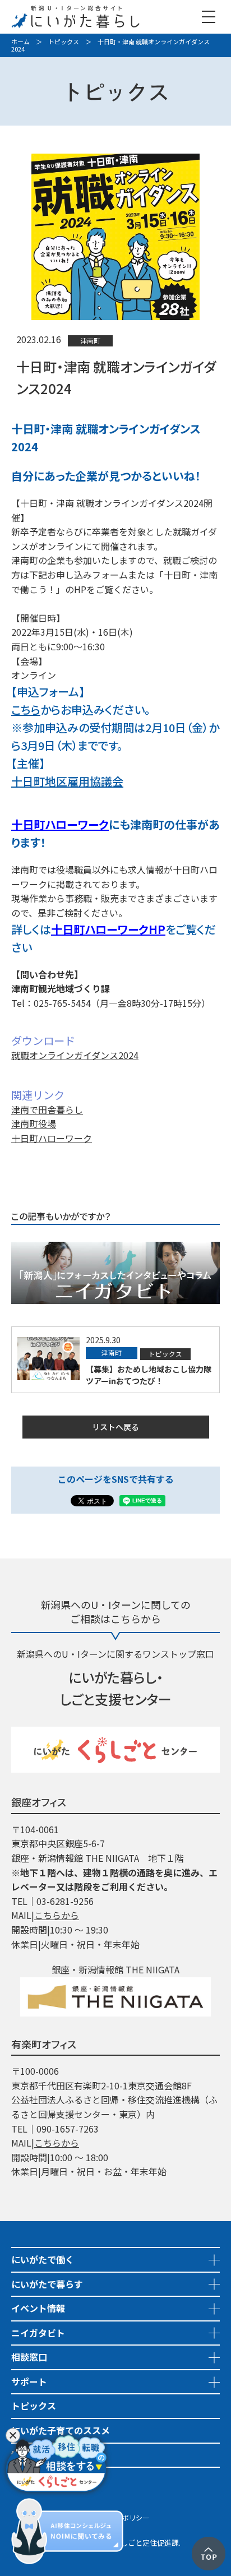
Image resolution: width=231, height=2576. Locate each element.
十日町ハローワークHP (108, 929)
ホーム (20, 41)
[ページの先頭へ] (209, 2543)
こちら (26, 709)
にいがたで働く (43, 2259)
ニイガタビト (38, 2333)
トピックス (64, 41)
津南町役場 (34, 1123)
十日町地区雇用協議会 (67, 781)
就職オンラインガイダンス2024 (75, 1055)
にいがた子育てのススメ (61, 2430)
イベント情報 (38, 2308)
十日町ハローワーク (60, 824)
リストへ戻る (115, 1427)
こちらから (57, 1915)
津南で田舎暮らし (47, 1109)
